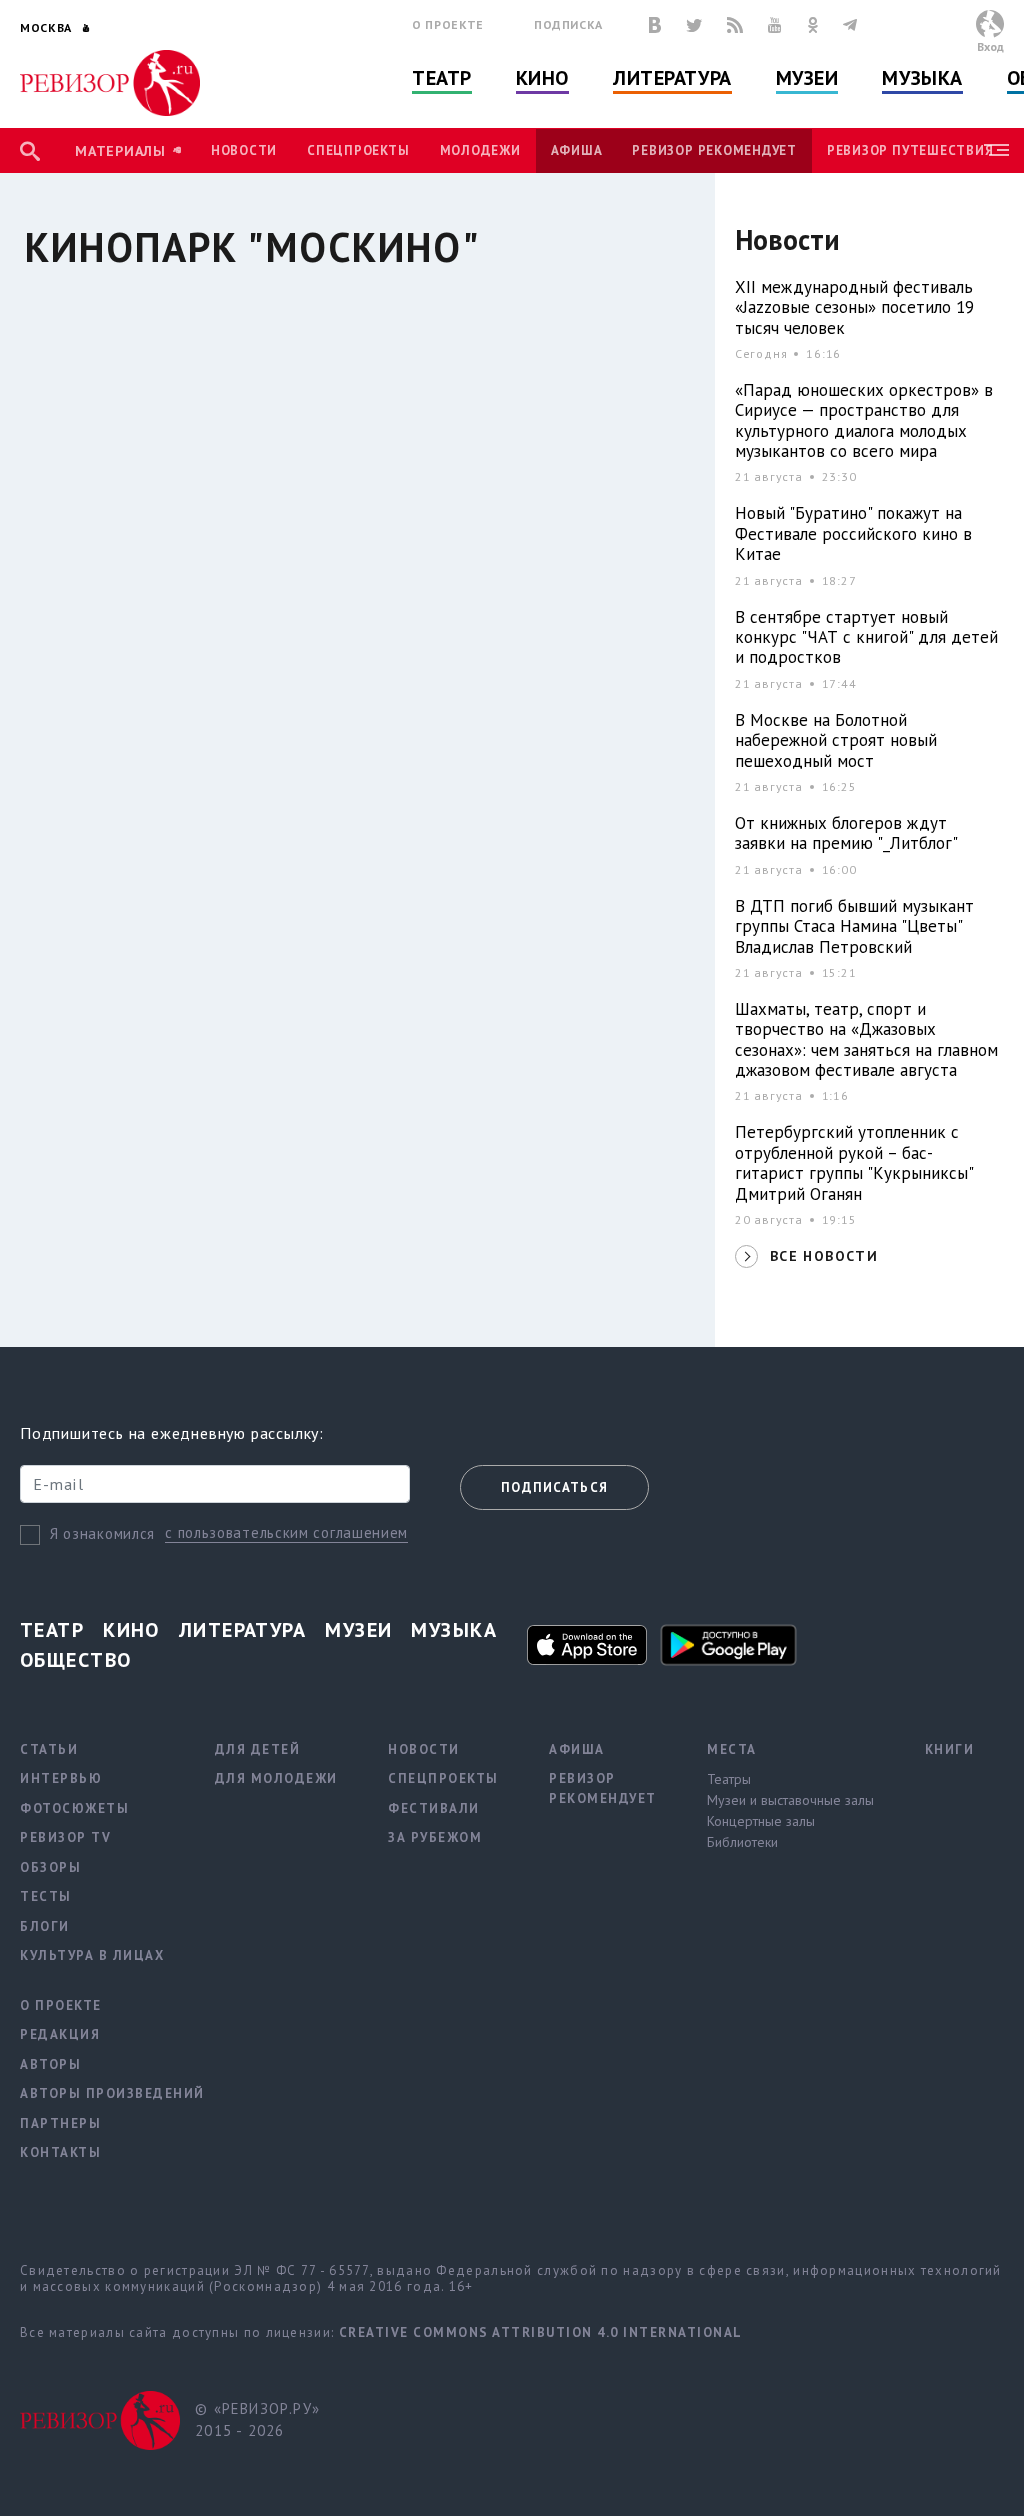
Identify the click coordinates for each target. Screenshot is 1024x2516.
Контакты (60, 2152)
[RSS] (735, 25)
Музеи (807, 78)
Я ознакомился (102, 1533)
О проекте (448, 24)
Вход (990, 46)
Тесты (46, 1896)
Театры (729, 1779)
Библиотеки (742, 1842)
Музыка (922, 78)
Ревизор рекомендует (714, 150)
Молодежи (480, 150)
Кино (542, 78)
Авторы (50, 2064)
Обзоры (50, 1867)
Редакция (60, 2034)
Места (732, 1749)
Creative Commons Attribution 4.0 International (541, 2332)
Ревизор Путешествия (910, 150)
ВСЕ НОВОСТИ (824, 1256)
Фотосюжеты (74, 1808)
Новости (244, 150)
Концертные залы (761, 1821)
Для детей (258, 1749)
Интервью (61, 1778)
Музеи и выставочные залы (790, 1800)
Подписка (568, 24)
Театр (442, 78)
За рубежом (435, 1837)
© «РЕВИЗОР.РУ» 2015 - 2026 (257, 2420)
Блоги (45, 1926)
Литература (672, 78)
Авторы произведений (112, 2093)
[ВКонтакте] (655, 25)
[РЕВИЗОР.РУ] (110, 83)
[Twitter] (694, 25)
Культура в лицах (92, 1955)
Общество (76, 1660)
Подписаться (554, 1487)
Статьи (49, 1749)
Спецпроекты (358, 150)
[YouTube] (775, 25)
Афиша (577, 150)
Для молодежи (276, 1778)
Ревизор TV (65, 1837)
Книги (950, 1749)
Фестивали (434, 1808)
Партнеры (60, 2123)
